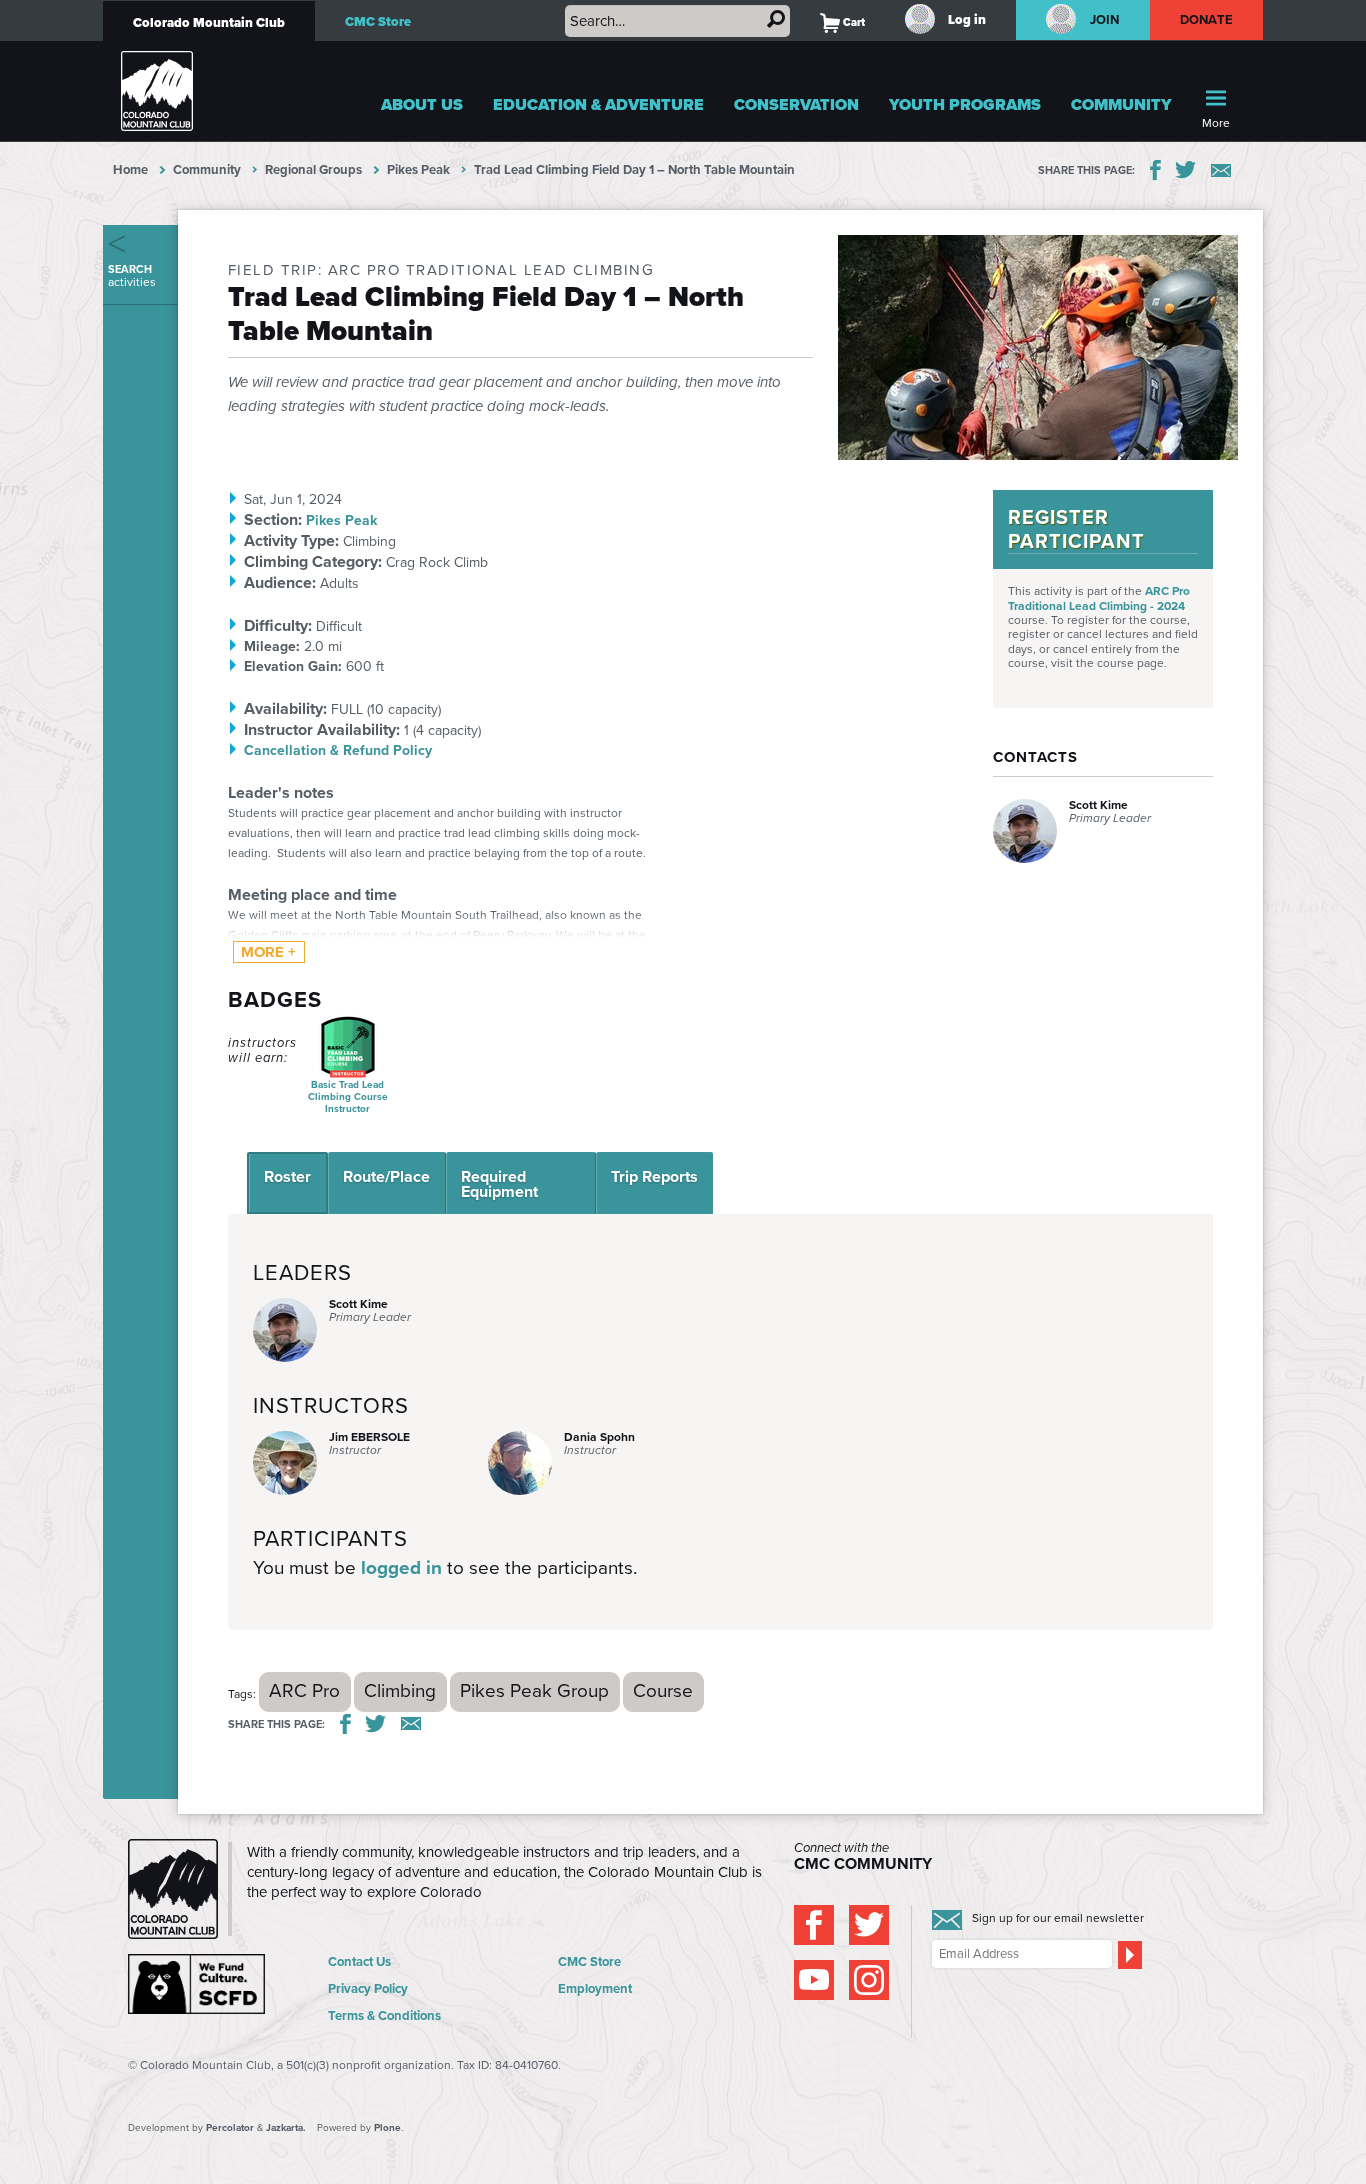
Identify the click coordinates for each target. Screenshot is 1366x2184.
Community (1121, 104)
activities (132, 276)
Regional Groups (313, 169)
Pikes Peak (418, 169)
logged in (401, 1567)
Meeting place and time (312, 894)
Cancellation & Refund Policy (338, 750)
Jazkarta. (286, 2127)
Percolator (230, 2127)
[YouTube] (814, 1980)
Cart (842, 22)
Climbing (400, 1690)
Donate (1207, 19)
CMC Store (378, 21)
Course (663, 1690)
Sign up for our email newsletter (1058, 1918)
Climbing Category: (313, 561)
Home (130, 169)
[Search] (776, 19)
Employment (595, 1988)
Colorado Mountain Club (209, 22)
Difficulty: (278, 625)
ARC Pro (304, 1690)
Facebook (1155, 170)
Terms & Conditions (384, 2015)
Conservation (796, 104)
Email (1221, 170)
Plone (387, 2127)
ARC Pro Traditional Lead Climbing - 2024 (1099, 598)
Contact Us (359, 1961)
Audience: (280, 582)
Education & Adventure (598, 104)
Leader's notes (281, 792)
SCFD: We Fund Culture (198, 1984)
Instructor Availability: (322, 729)
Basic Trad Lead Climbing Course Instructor (348, 1096)
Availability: (285, 708)
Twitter (1186, 170)
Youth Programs (965, 104)
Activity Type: (291, 540)
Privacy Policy (368, 1988)
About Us (422, 104)
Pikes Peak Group (534, 1690)
